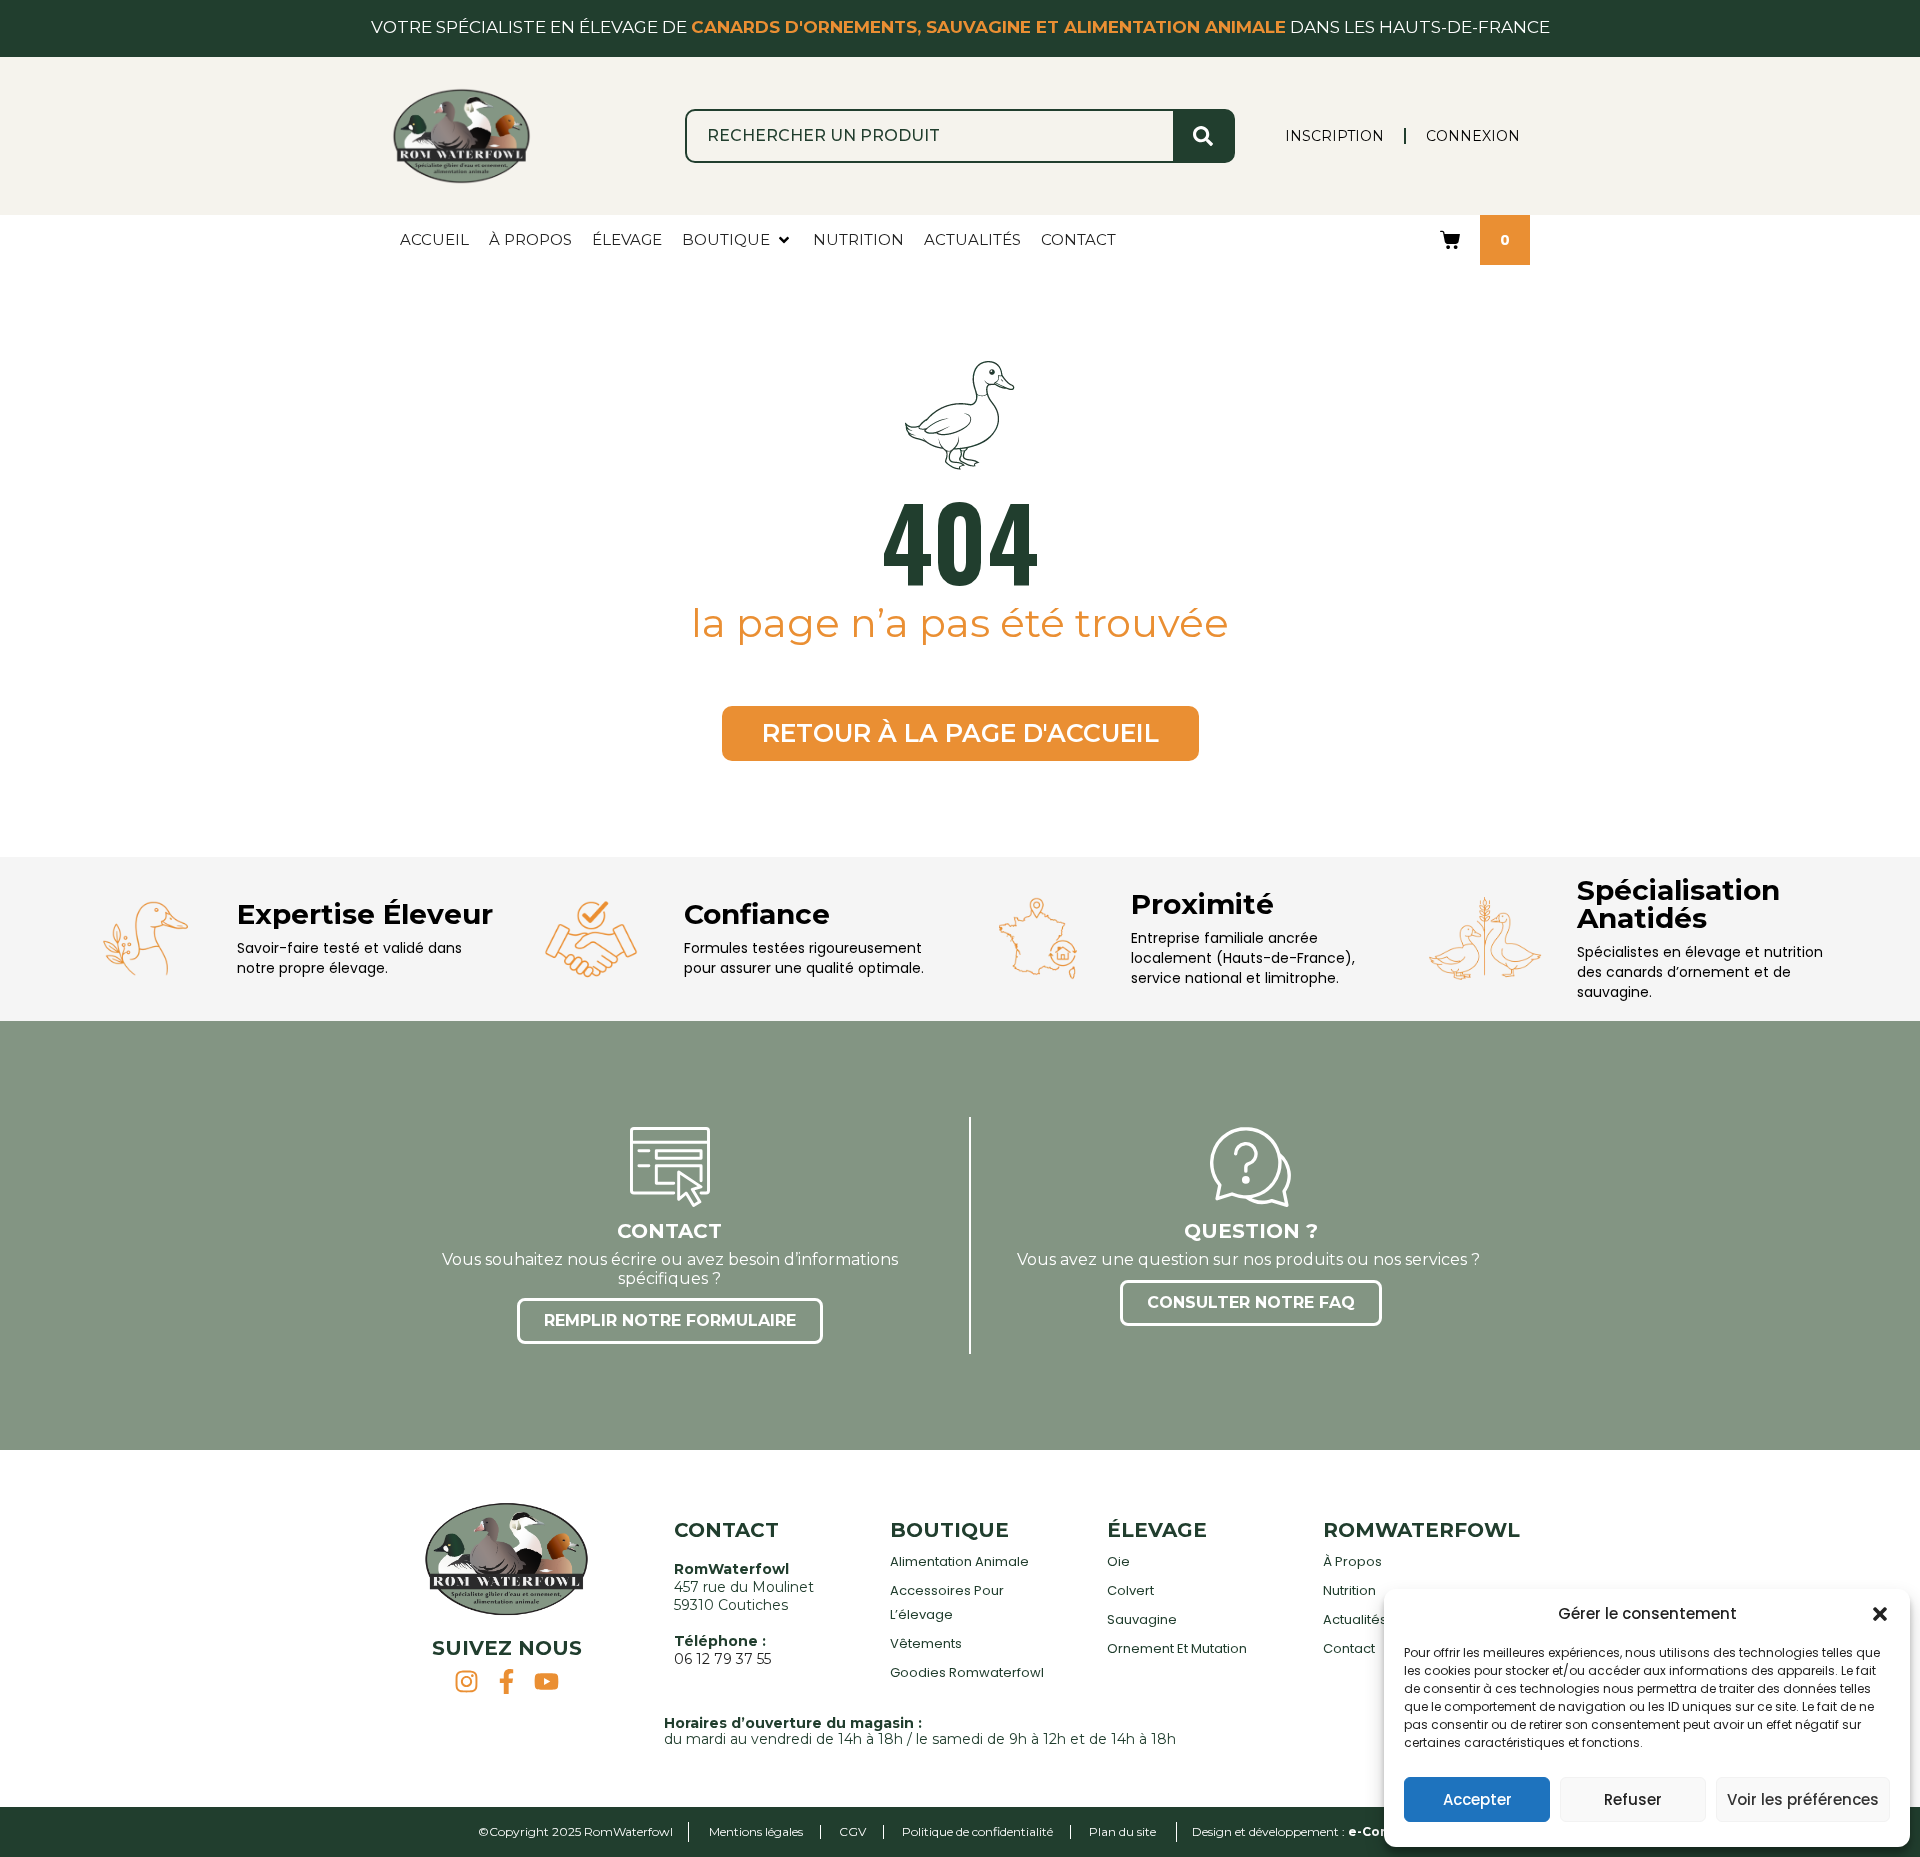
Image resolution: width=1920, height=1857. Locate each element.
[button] (1880, 1614)
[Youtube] (546, 1681)
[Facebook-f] (506, 1681)
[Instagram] (466, 1681)
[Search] (1203, 136)
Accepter (1477, 1799)
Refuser (1633, 1799)
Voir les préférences (1803, 1799)
